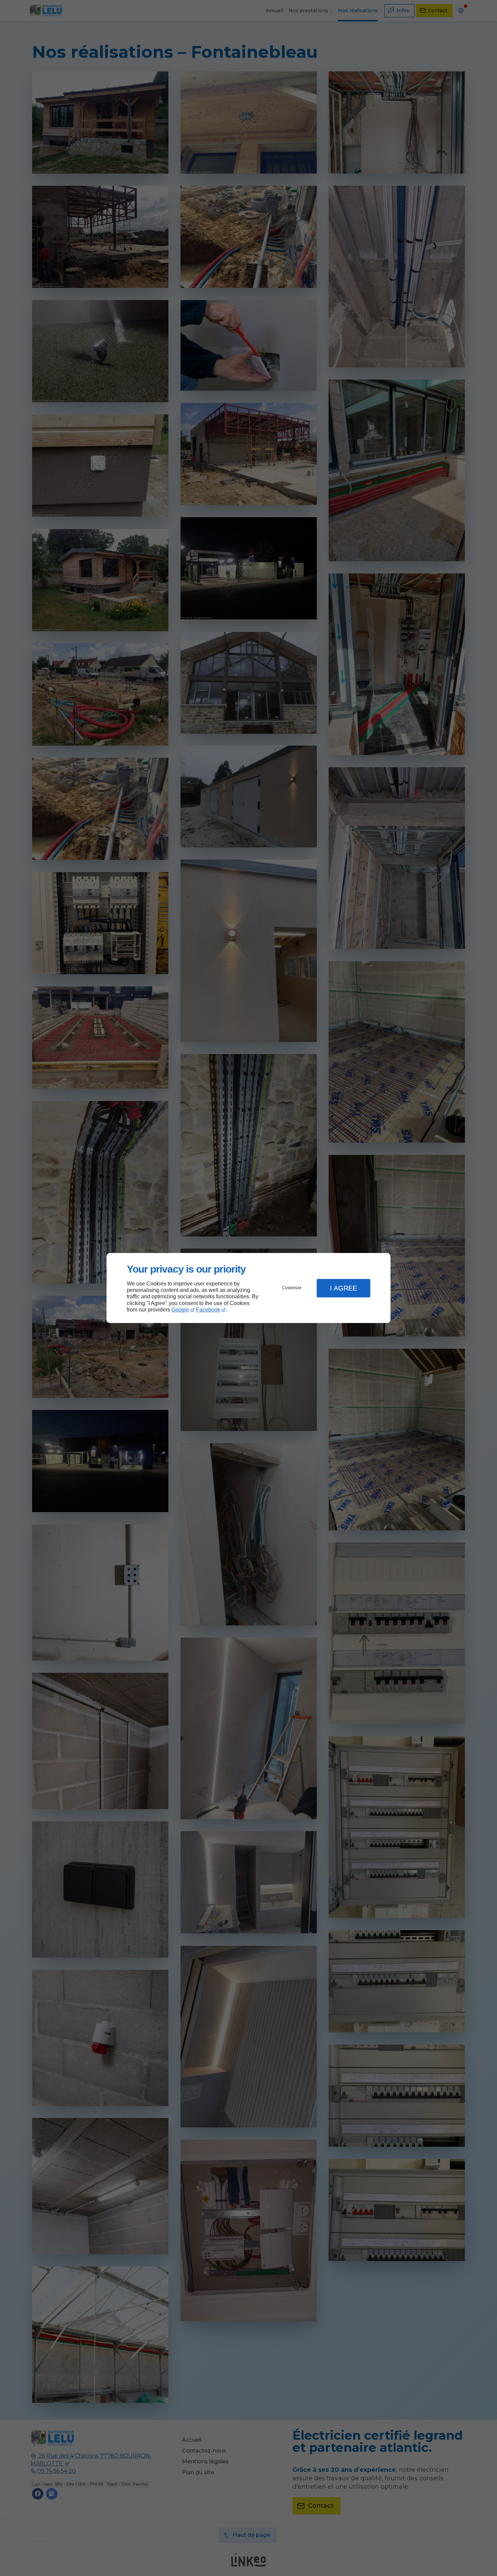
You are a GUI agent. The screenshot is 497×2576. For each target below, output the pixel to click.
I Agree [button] (344, 1288)
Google (180, 1310)
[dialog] (249, 1288)
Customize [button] (292, 1288)
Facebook (208, 1310)
